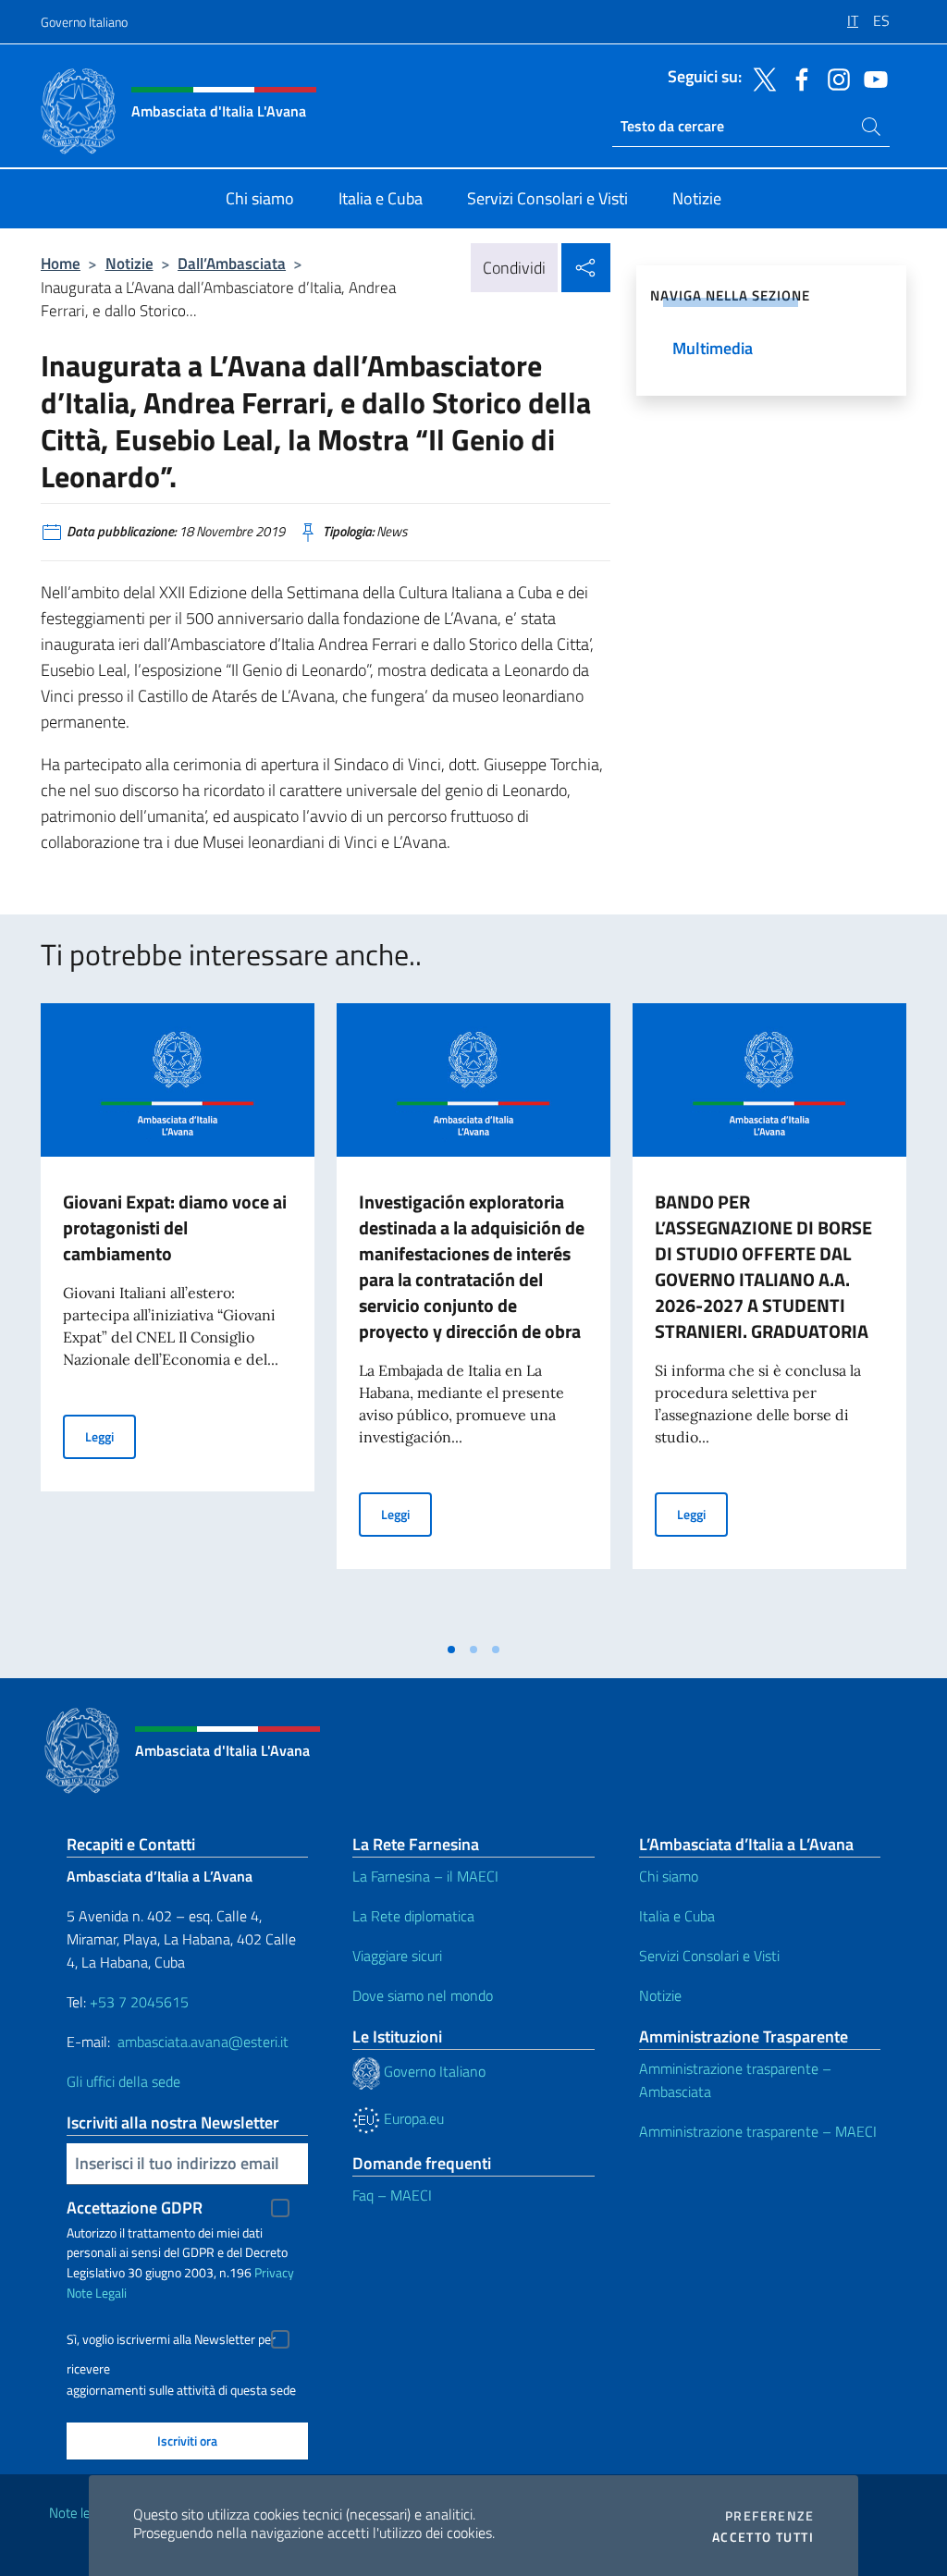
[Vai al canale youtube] (871, 78)
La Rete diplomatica (413, 1916)
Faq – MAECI (392, 2195)
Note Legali (97, 2293)
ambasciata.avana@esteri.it (203, 2042)
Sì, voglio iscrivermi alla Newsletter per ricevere (171, 2342)
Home (61, 263)
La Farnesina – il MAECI (425, 1876)
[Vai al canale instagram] (834, 78)
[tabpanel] (178, 1318)
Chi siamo (669, 1876)
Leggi (111, 1436)
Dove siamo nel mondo (423, 1995)
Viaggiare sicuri (397, 1956)
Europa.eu (412, 2118)
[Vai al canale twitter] (760, 78)
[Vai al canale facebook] (797, 78)
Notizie (129, 263)
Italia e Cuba (677, 1916)
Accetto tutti (763, 2537)
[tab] (451, 1650)
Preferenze (769, 2516)
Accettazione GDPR (135, 2208)
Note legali (80, 2513)
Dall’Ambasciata (232, 263)
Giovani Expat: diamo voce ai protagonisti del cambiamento (175, 1227)
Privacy (274, 2272)
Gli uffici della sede (123, 2081)
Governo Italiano (84, 22)
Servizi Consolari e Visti (709, 1956)
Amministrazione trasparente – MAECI (758, 2131)
